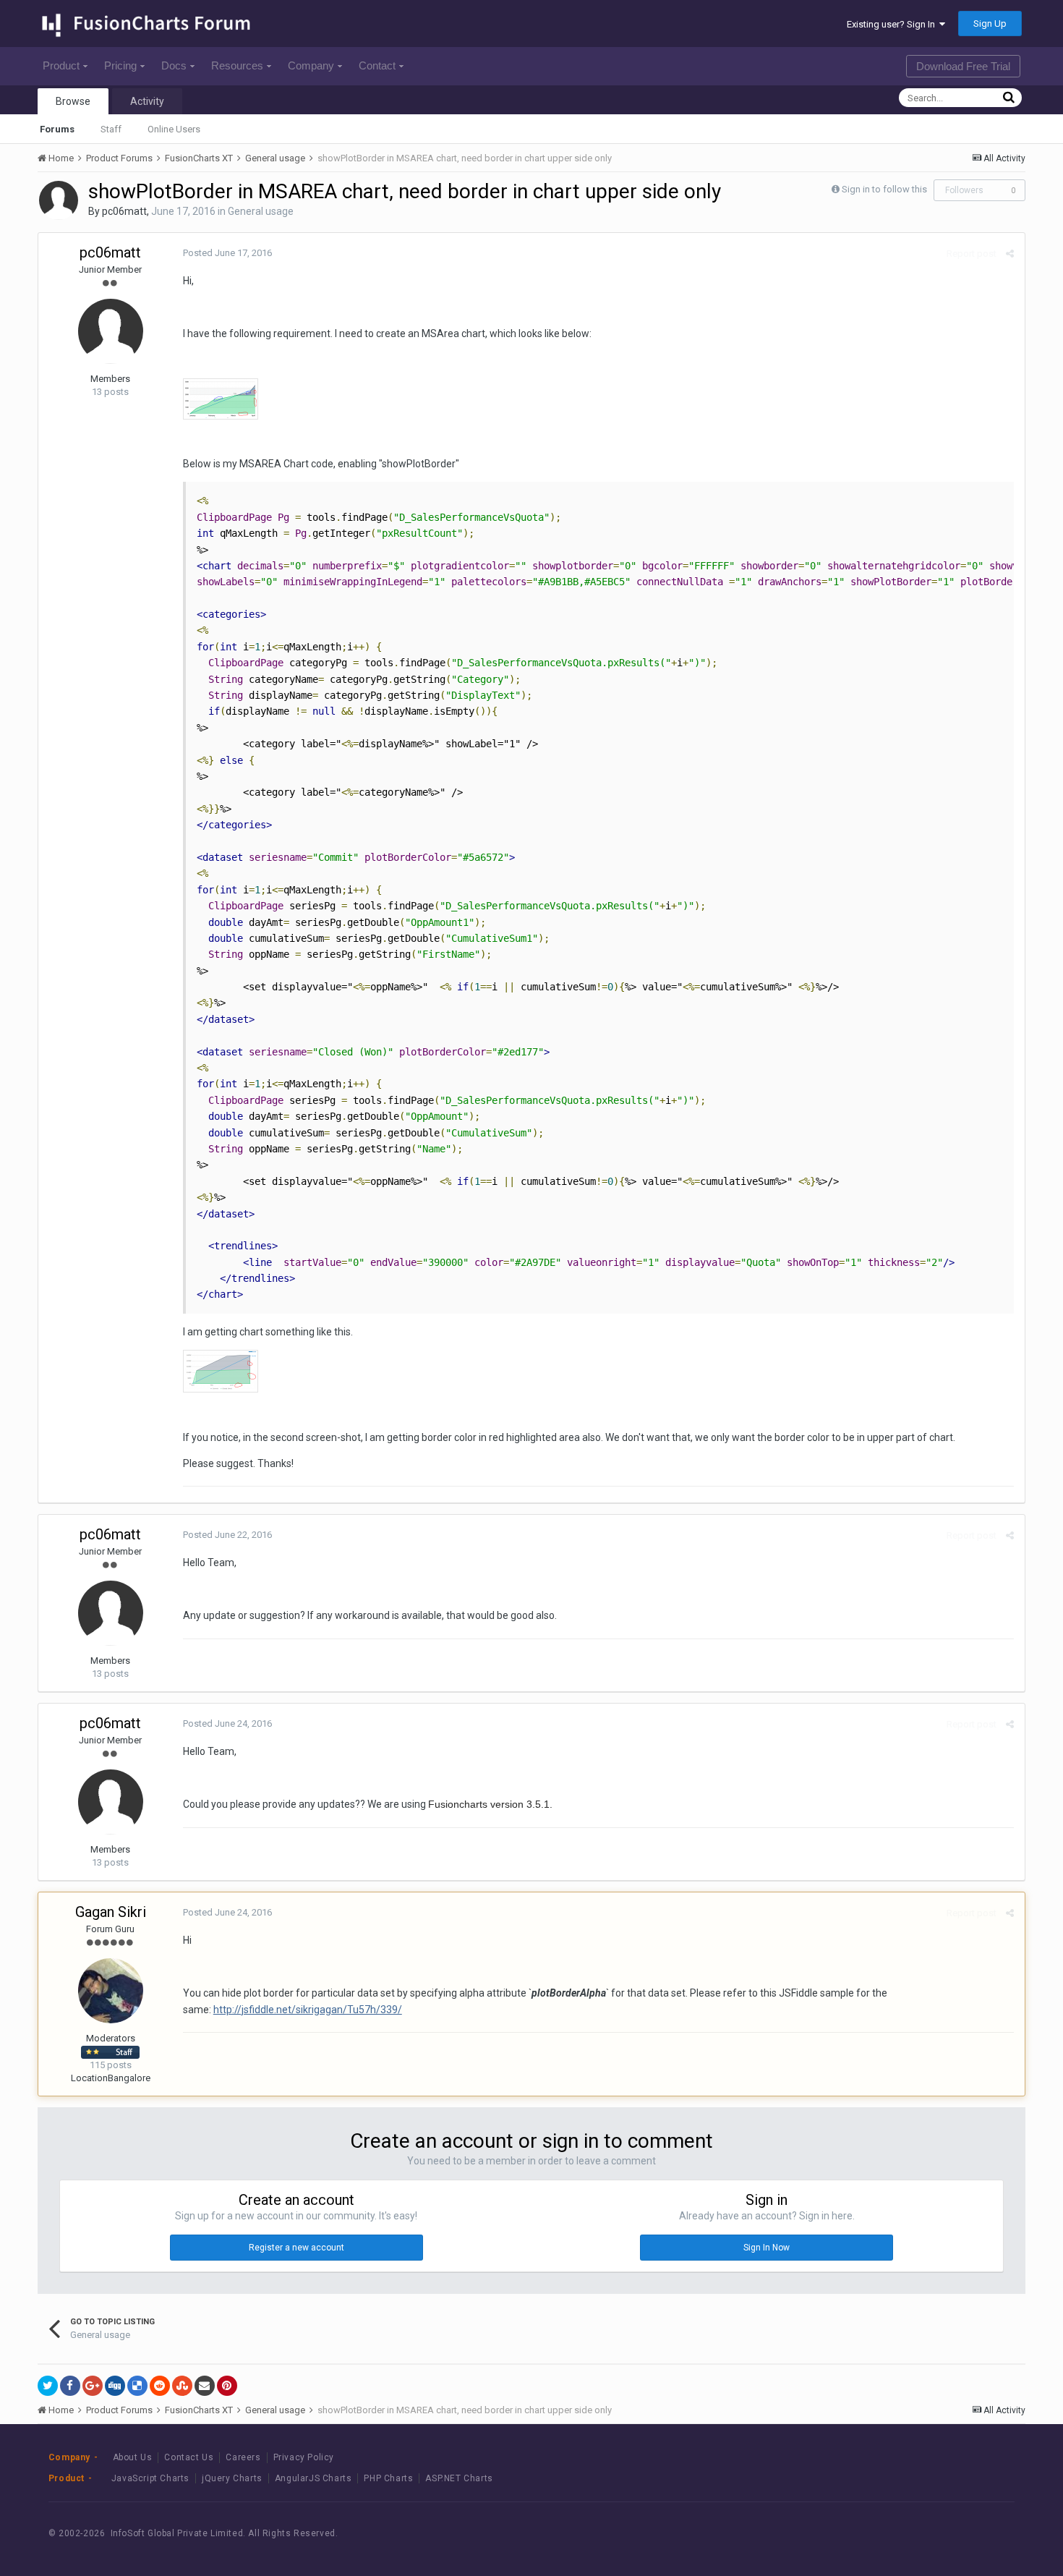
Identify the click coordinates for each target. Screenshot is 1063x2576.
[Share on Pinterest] (227, 2386)
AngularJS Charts (313, 2478)
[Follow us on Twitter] (952, 2534)
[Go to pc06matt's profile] (59, 200)
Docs (174, 65)
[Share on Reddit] (160, 2386)
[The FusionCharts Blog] (887, 2534)
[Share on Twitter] (48, 2386)
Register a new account (296, 2248)
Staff (111, 129)
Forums (57, 129)
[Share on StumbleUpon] (182, 2386)
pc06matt (124, 211)
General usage (261, 211)
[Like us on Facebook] (919, 2534)
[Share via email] (205, 2386)
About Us (133, 2457)
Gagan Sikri (111, 1912)
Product (61, 65)
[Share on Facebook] (70, 2386)
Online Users (174, 129)
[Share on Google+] (93, 2386)
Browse (73, 101)
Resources (237, 65)
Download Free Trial (963, 66)
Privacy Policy (304, 2457)
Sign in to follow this (884, 189)
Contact (377, 65)
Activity (147, 101)
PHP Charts (388, 2478)
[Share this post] (1010, 254)
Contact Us (189, 2457)
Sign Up (990, 24)
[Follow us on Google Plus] (985, 2534)
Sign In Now (767, 2248)
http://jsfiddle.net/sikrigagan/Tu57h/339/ (308, 2010)
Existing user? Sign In (893, 24)
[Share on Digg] (115, 2386)
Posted (227, 253)
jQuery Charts (232, 2478)
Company (311, 65)
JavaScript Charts (150, 2478)
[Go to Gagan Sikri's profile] (111, 1991)
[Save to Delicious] (137, 2386)
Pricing (120, 65)
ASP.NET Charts (459, 2478)
